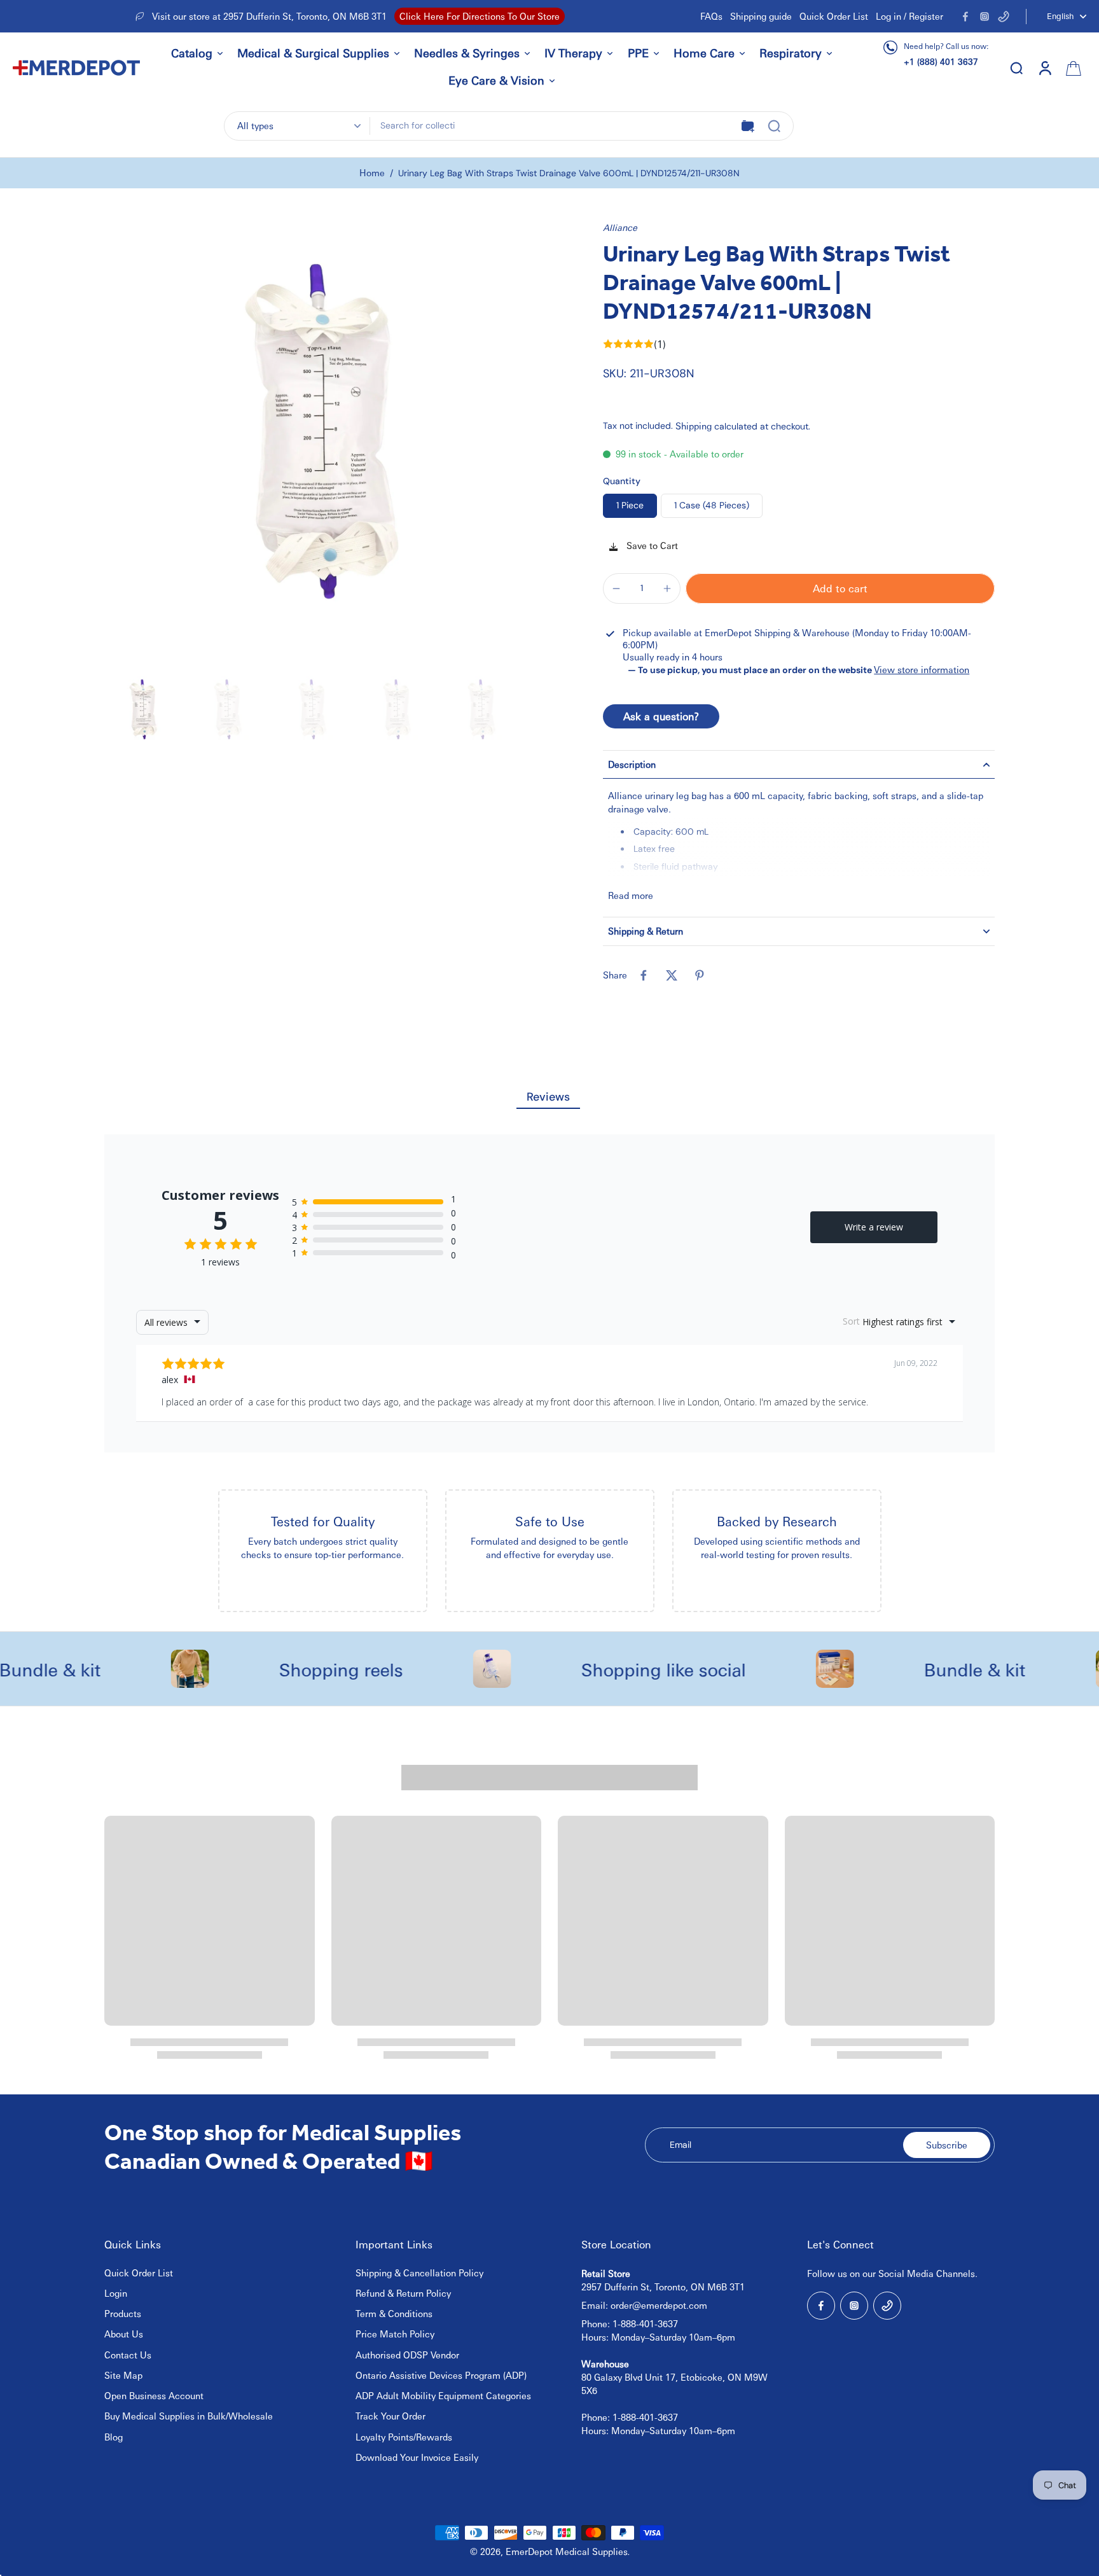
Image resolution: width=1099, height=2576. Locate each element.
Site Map (123, 2375)
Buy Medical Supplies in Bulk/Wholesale (189, 2416)
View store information (922, 669)
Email (681, 2145)
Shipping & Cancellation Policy (419, 2273)
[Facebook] (965, 17)
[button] (840, 588)
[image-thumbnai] (144, 712)
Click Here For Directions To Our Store (480, 16)
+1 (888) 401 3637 (941, 61)
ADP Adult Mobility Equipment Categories (443, 2395)
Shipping (695, 426)
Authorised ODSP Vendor (407, 2355)
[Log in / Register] (1044, 67)
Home (372, 172)
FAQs (711, 16)
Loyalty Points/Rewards (404, 2437)
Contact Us (128, 2355)
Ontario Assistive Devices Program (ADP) (441, 2375)
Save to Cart (651, 545)
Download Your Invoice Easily (417, 2457)
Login (116, 2293)
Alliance (620, 227)
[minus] (616, 588)
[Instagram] (985, 17)
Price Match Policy (395, 2334)
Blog (114, 2437)
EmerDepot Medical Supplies (567, 2551)
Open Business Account (154, 2395)
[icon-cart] (1072, 67)
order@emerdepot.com (659, 2305)
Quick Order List (834, 16)
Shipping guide (761, 16)
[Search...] (774, 126)
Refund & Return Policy (403, 2293)
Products (123, 2313)
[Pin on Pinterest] (700, 975)
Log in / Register (909, 16)
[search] (1016, 67)
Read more (631, 895)
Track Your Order (391, 2416)
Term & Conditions (394, 2313)
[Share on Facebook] (644, 975)
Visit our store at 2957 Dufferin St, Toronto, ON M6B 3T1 (269, 16)
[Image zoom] (327, 444)
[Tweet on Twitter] (672, 975)
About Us (124, 2334)
